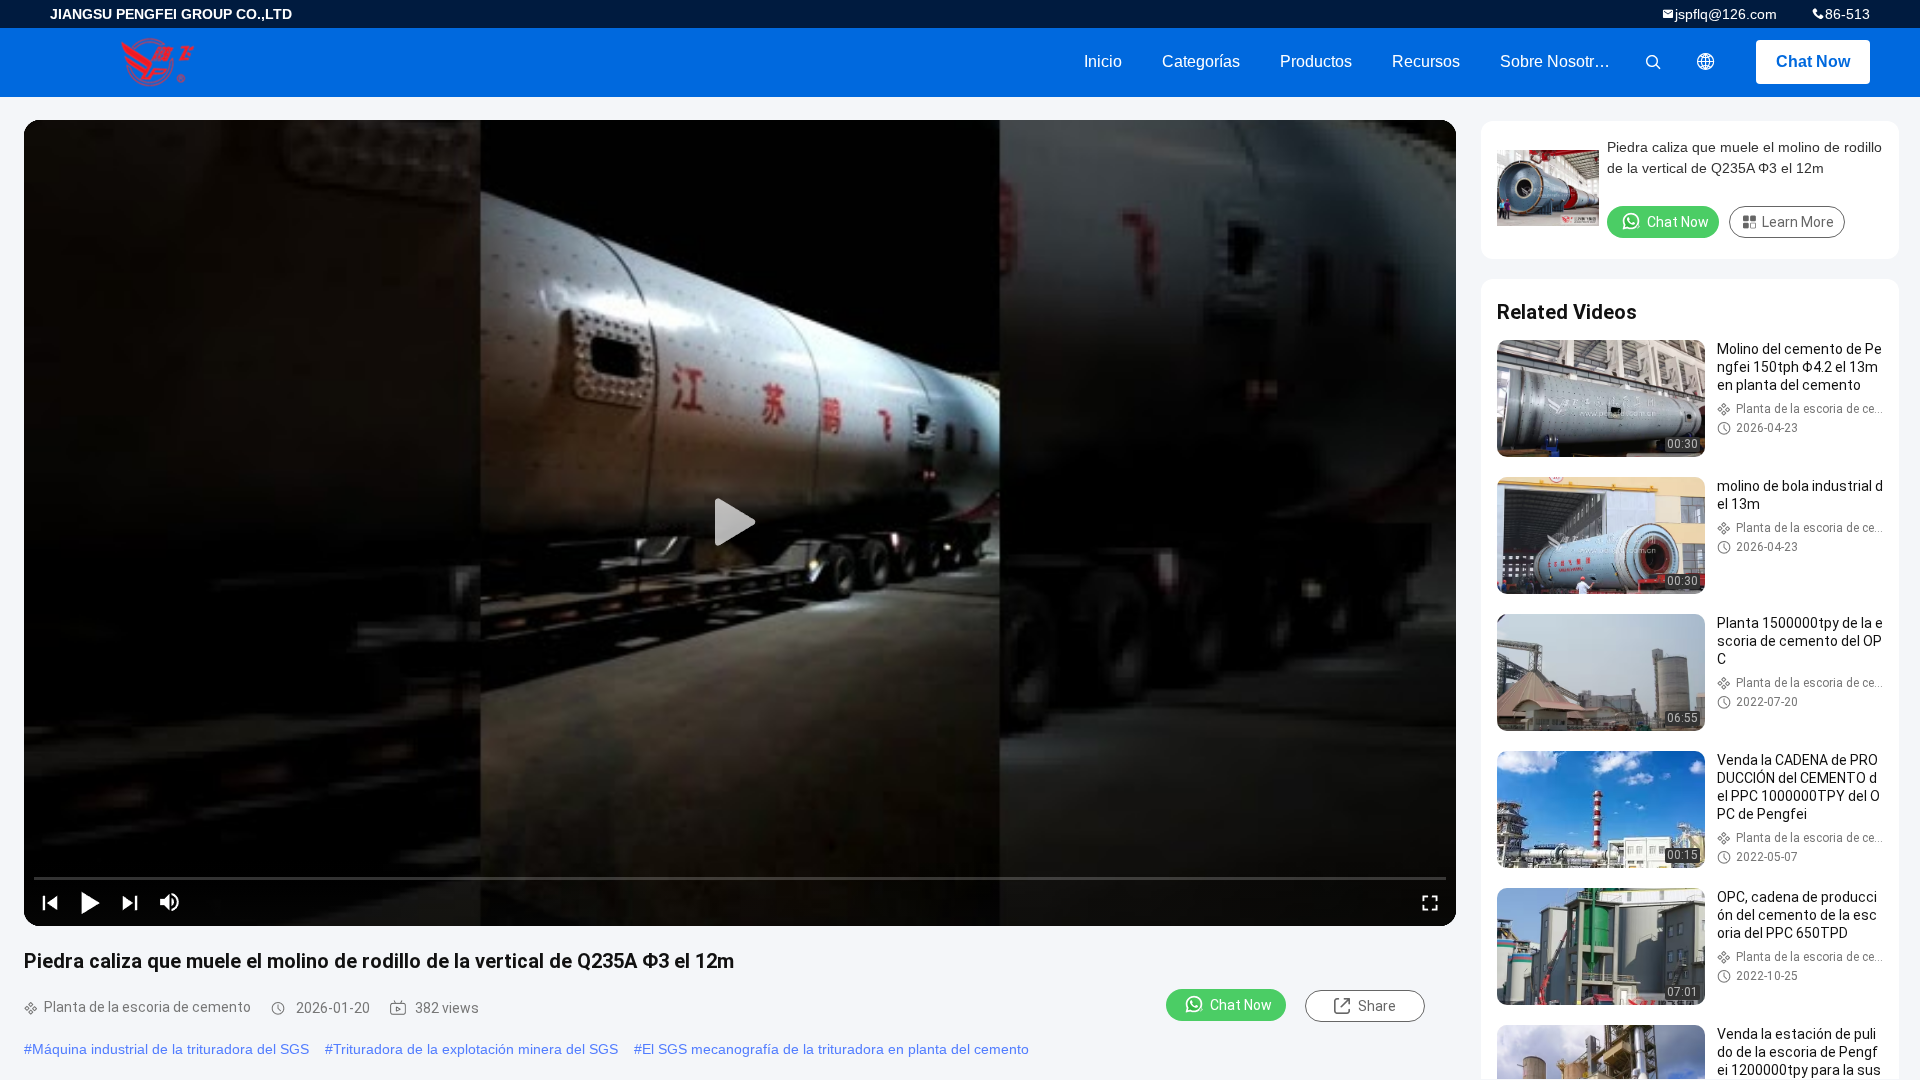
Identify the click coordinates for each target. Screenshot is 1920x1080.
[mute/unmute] (170, 902)
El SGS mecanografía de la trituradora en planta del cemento (835, 1049)
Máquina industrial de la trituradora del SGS (170, 1049)
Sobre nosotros (1555, 61)
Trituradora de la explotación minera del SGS (475, 1049)
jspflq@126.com (1726, 14)
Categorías (1201, 61)
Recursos (1426, 61)
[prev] (50, 902)
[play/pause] (90, 902)
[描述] (1706, 62)
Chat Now (1813, 61)
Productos (1316, 61)
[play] (740, 523)
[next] (130, 902)
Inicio (1103, 61)
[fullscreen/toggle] (1430, 902)
